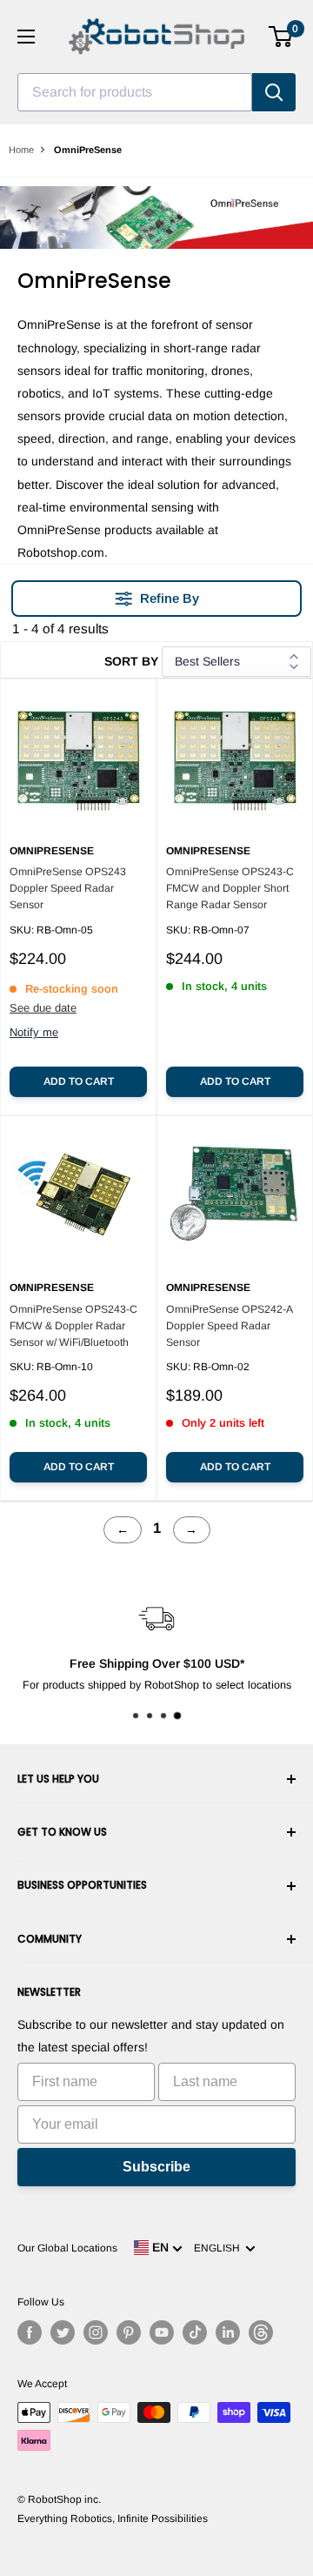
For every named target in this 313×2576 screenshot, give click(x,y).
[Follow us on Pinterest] (129, 2332)
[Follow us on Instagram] (96, 2332)
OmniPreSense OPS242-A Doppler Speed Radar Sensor (229, 1326)
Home (21, 150)
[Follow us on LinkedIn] (228, 2332)
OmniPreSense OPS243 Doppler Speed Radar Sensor (68, 888)
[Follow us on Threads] (261, 2332)
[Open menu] (26, 37)
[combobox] (135, 92)
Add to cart (79, 1081)
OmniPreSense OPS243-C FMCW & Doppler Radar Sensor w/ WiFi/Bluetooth (73, 1326)
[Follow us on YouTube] (162, 2332)
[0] (281, 37)
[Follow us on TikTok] (195, 2332)
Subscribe (156, 2167)
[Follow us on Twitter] (63, 2332)
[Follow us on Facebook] (30, 2332)
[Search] (274, 92)
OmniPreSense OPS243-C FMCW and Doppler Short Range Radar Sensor (230, 888)
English (220, 2248)
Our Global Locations (67, 2248)
